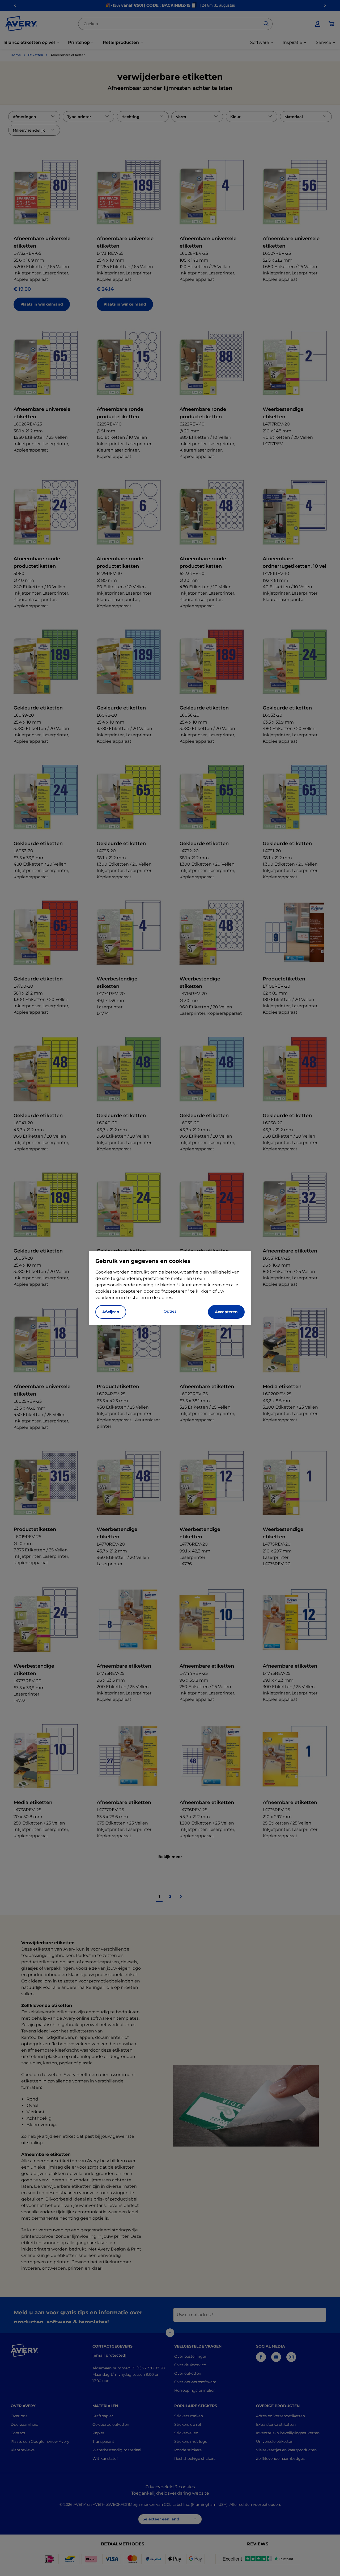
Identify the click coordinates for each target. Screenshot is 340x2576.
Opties (170, 1311)
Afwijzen (111, 1312)
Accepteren (226, 1312)
